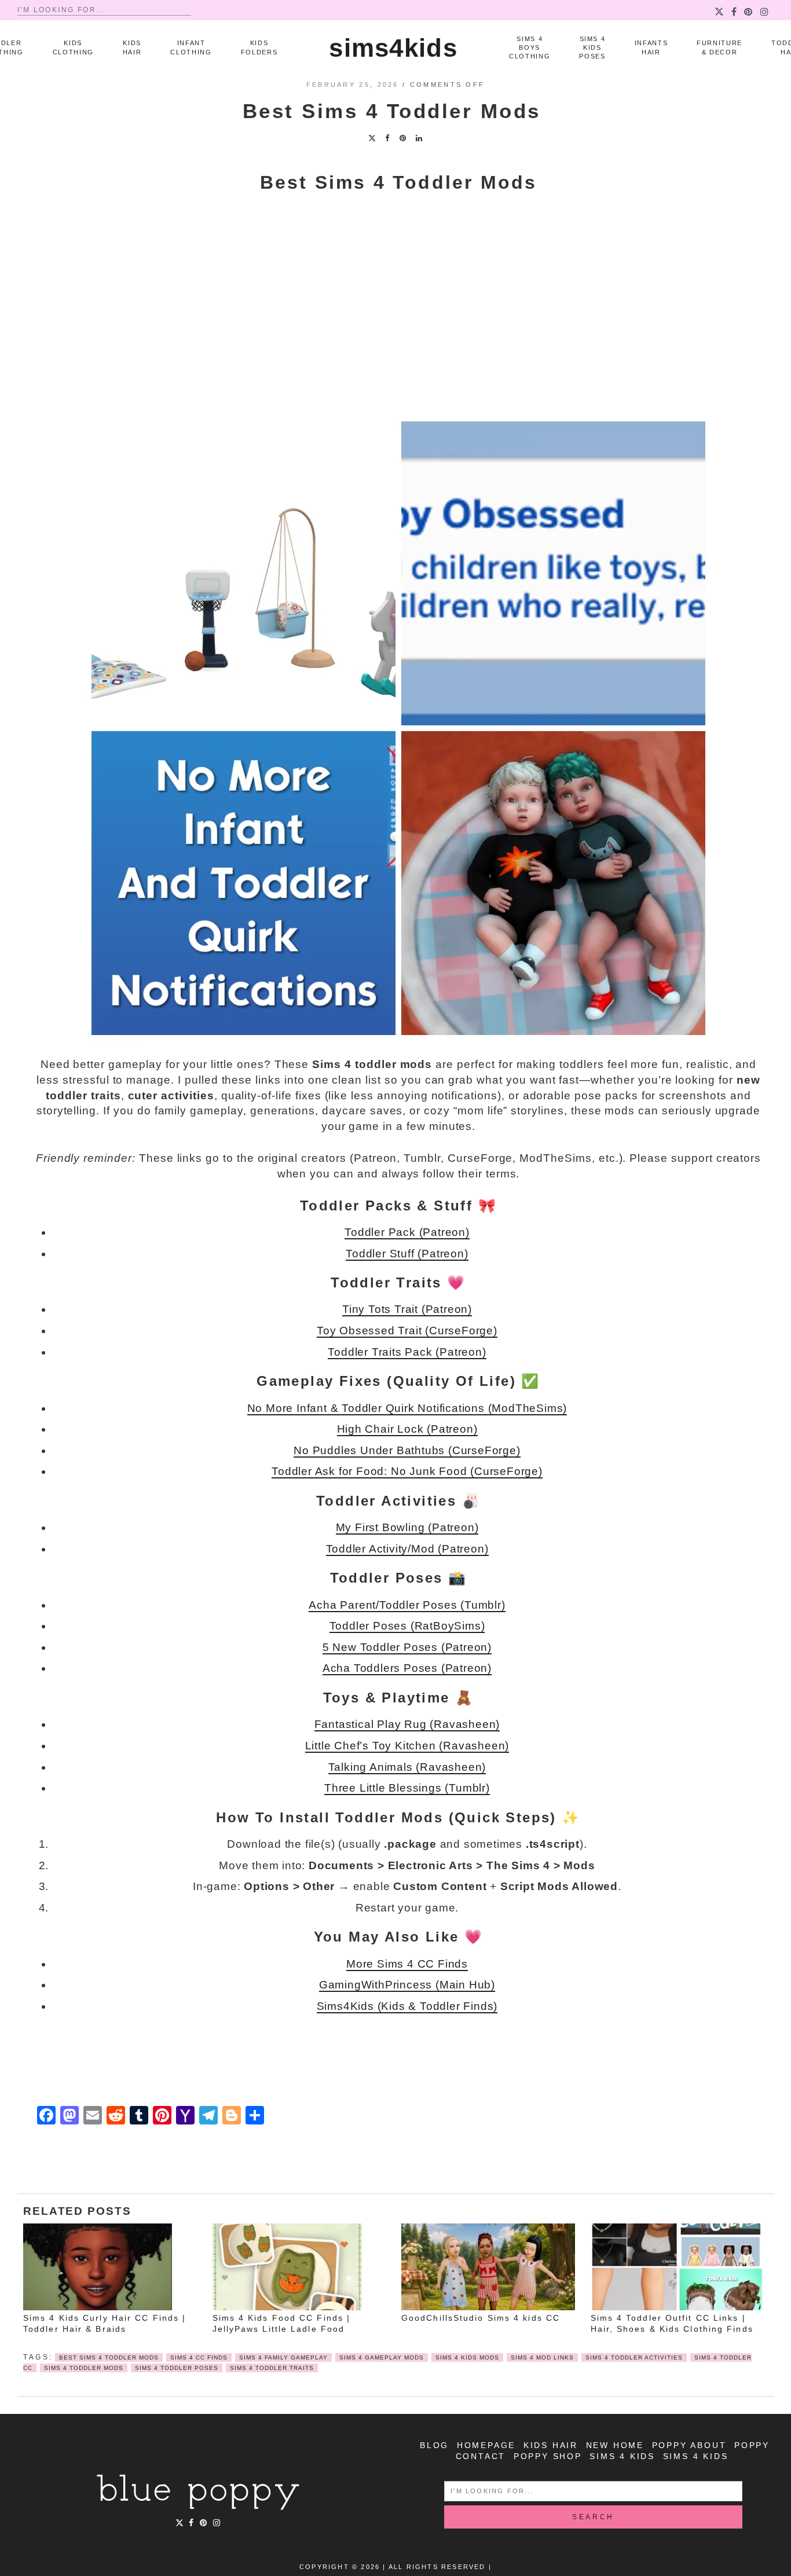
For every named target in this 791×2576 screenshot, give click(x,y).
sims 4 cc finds (199, 2357)
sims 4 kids (622, 2456)
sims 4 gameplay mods (382, 2357)
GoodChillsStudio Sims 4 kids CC (481, 2318)
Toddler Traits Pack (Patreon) (407, 1352)
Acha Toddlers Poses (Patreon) (407, 1668)
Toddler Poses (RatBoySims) (407, 1626)
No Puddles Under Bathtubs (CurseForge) (407, 1450)
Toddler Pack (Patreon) (407, 1232)
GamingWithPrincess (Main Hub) (407, 1985)
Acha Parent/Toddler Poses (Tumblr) (407, 1605)
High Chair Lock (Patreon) (407, 1429)
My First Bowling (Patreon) (407, 1527)
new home (615, 2445)
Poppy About (689, 2445)
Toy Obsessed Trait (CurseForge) (407, 1331)
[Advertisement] (398, 318)
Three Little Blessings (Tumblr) (407, 1788)
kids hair (551, 2445)
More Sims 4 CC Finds (407, 1964)
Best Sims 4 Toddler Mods (109, 2357)
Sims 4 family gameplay (283, 2357)
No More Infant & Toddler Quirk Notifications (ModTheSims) (407, 1408)
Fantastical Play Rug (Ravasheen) (407, 1724)
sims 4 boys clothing (530, 48)
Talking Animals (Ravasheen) (407, 1767)
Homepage (486, 2445)
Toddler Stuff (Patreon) (407, 1254)
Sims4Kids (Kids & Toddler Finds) (407, 2006)
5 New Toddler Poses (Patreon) (407, 1647)
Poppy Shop (548, 2456)
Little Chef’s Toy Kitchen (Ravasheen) (407, 1746)
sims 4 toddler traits (272, 2368)
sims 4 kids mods (467, 2357)
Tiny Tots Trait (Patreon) (407, 1309)
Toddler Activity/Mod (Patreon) (407, 1549)
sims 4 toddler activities (634, 2357)
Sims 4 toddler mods (84, 2368)
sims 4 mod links (542, 2357)
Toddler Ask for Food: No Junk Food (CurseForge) (407, 1471)
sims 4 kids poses (592, 48)
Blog (434, 2445)
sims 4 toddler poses (177, 2368)
